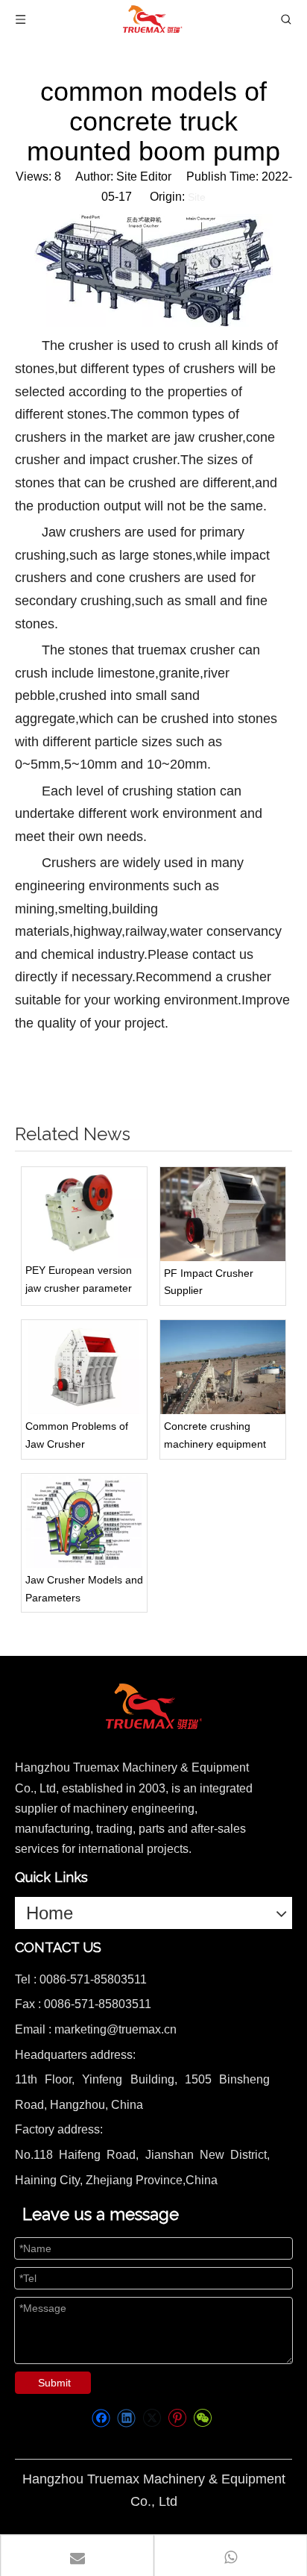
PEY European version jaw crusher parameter (79, 1279)
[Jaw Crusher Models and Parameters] (84, 1521)
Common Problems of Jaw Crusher (77, 1435)
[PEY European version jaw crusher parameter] (84, 1213)
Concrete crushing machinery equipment (215, 1435)
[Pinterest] (177, 2418)
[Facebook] (101, 2418)
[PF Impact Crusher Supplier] (223, 1214)
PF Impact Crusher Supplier (209, 1282)
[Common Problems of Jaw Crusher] (84, 1367)
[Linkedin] (126, 2418)
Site (197, 197)
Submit (54, 2383)
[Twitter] (152, 2418)
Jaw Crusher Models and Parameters (84, 1589)
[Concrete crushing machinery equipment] (223, 1367)
